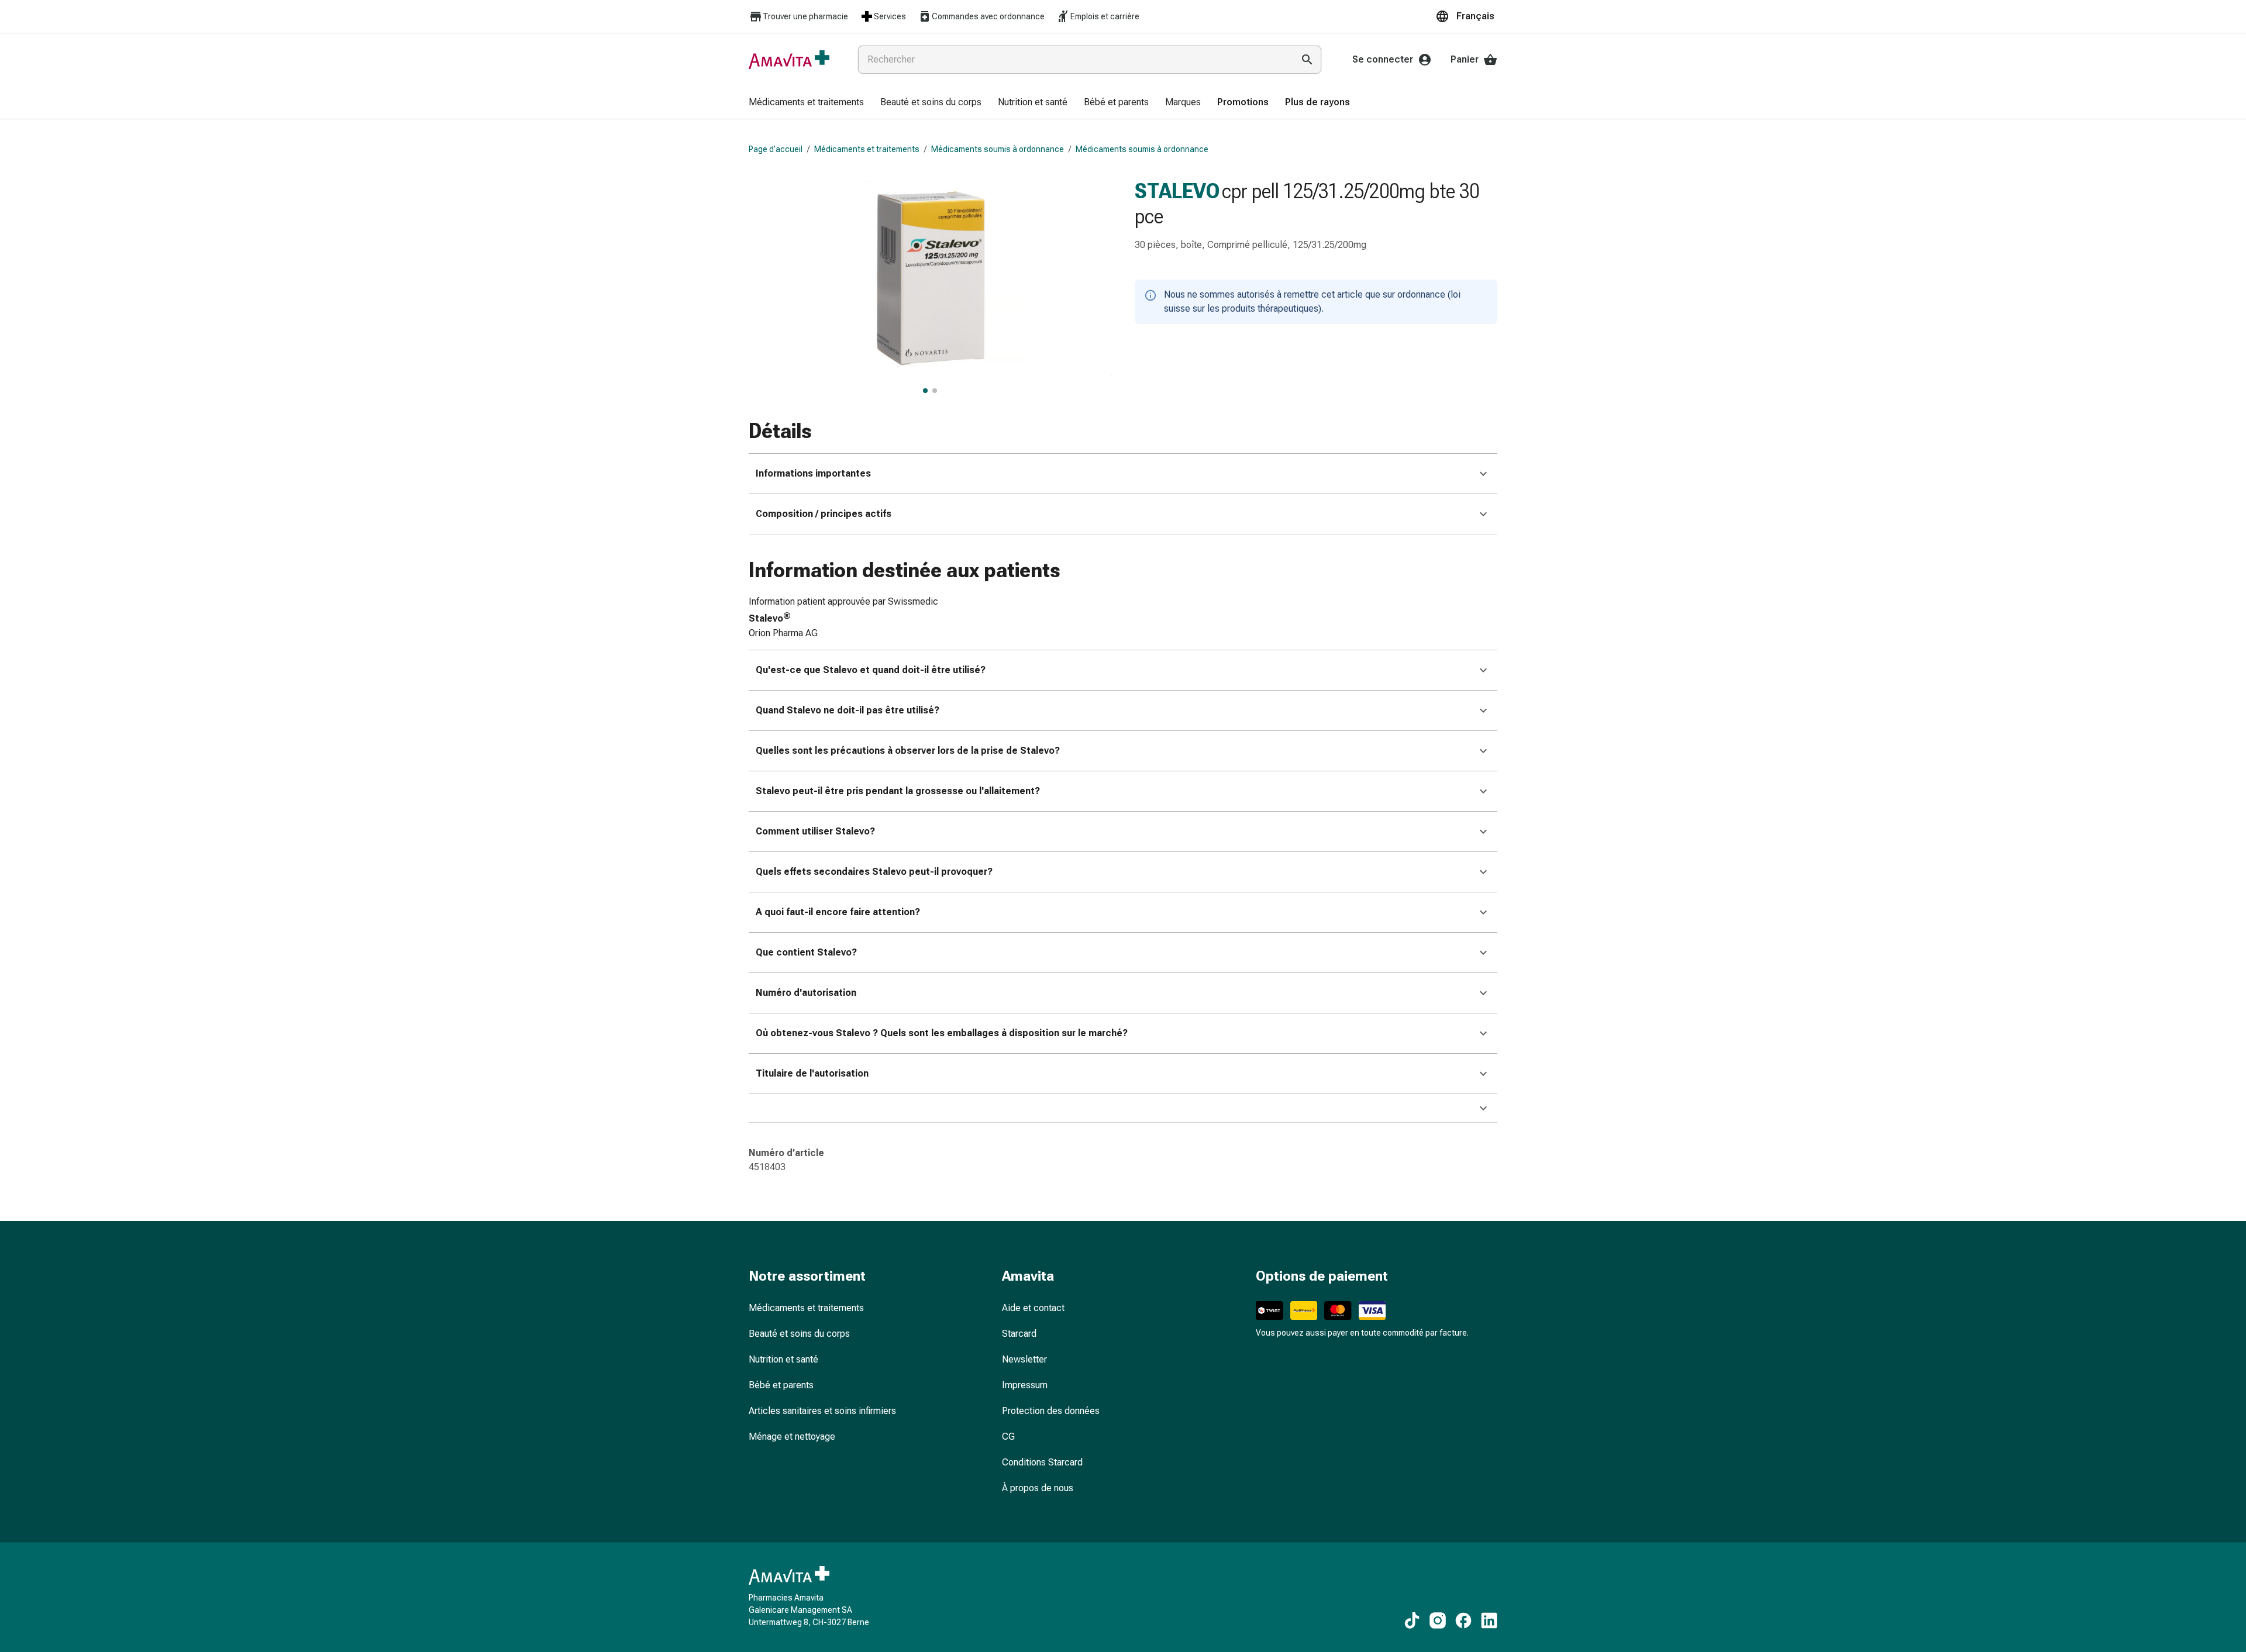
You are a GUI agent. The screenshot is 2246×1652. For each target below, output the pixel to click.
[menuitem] (806, 103)
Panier (1465, 59)
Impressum (1025, 1385)
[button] (1466, 16)
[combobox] (1073, 60)
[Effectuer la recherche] (1307, 60)
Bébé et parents (781, 1385)
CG (1008, 1437)
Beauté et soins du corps (799, 1334)
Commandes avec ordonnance (988, 16)
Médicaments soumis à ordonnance (998, 149)
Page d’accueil (776, 149)
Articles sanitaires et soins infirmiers (822, 1411)
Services (890, 16)
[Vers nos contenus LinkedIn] (1489, 1620)
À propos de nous (1038, 1488)
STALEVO (1177, 191)
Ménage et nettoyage (792, 1437)
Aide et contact (1033, 1308)
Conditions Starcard (1042, 1462)
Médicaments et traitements (867, 149)
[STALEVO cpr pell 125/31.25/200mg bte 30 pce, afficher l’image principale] (925, 391)
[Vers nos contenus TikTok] (1412, 1620)
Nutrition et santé (783, 1359)
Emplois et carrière (1105, 16)
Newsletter (1024, 1359)
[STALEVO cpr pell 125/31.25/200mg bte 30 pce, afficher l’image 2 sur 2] (935, 391)
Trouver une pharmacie (805, 16)
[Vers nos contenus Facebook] (1463, 1620)
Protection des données (1051, 1411)
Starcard (1019, 1334)
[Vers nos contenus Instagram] (1438, 1620)
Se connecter (1383, 59)
